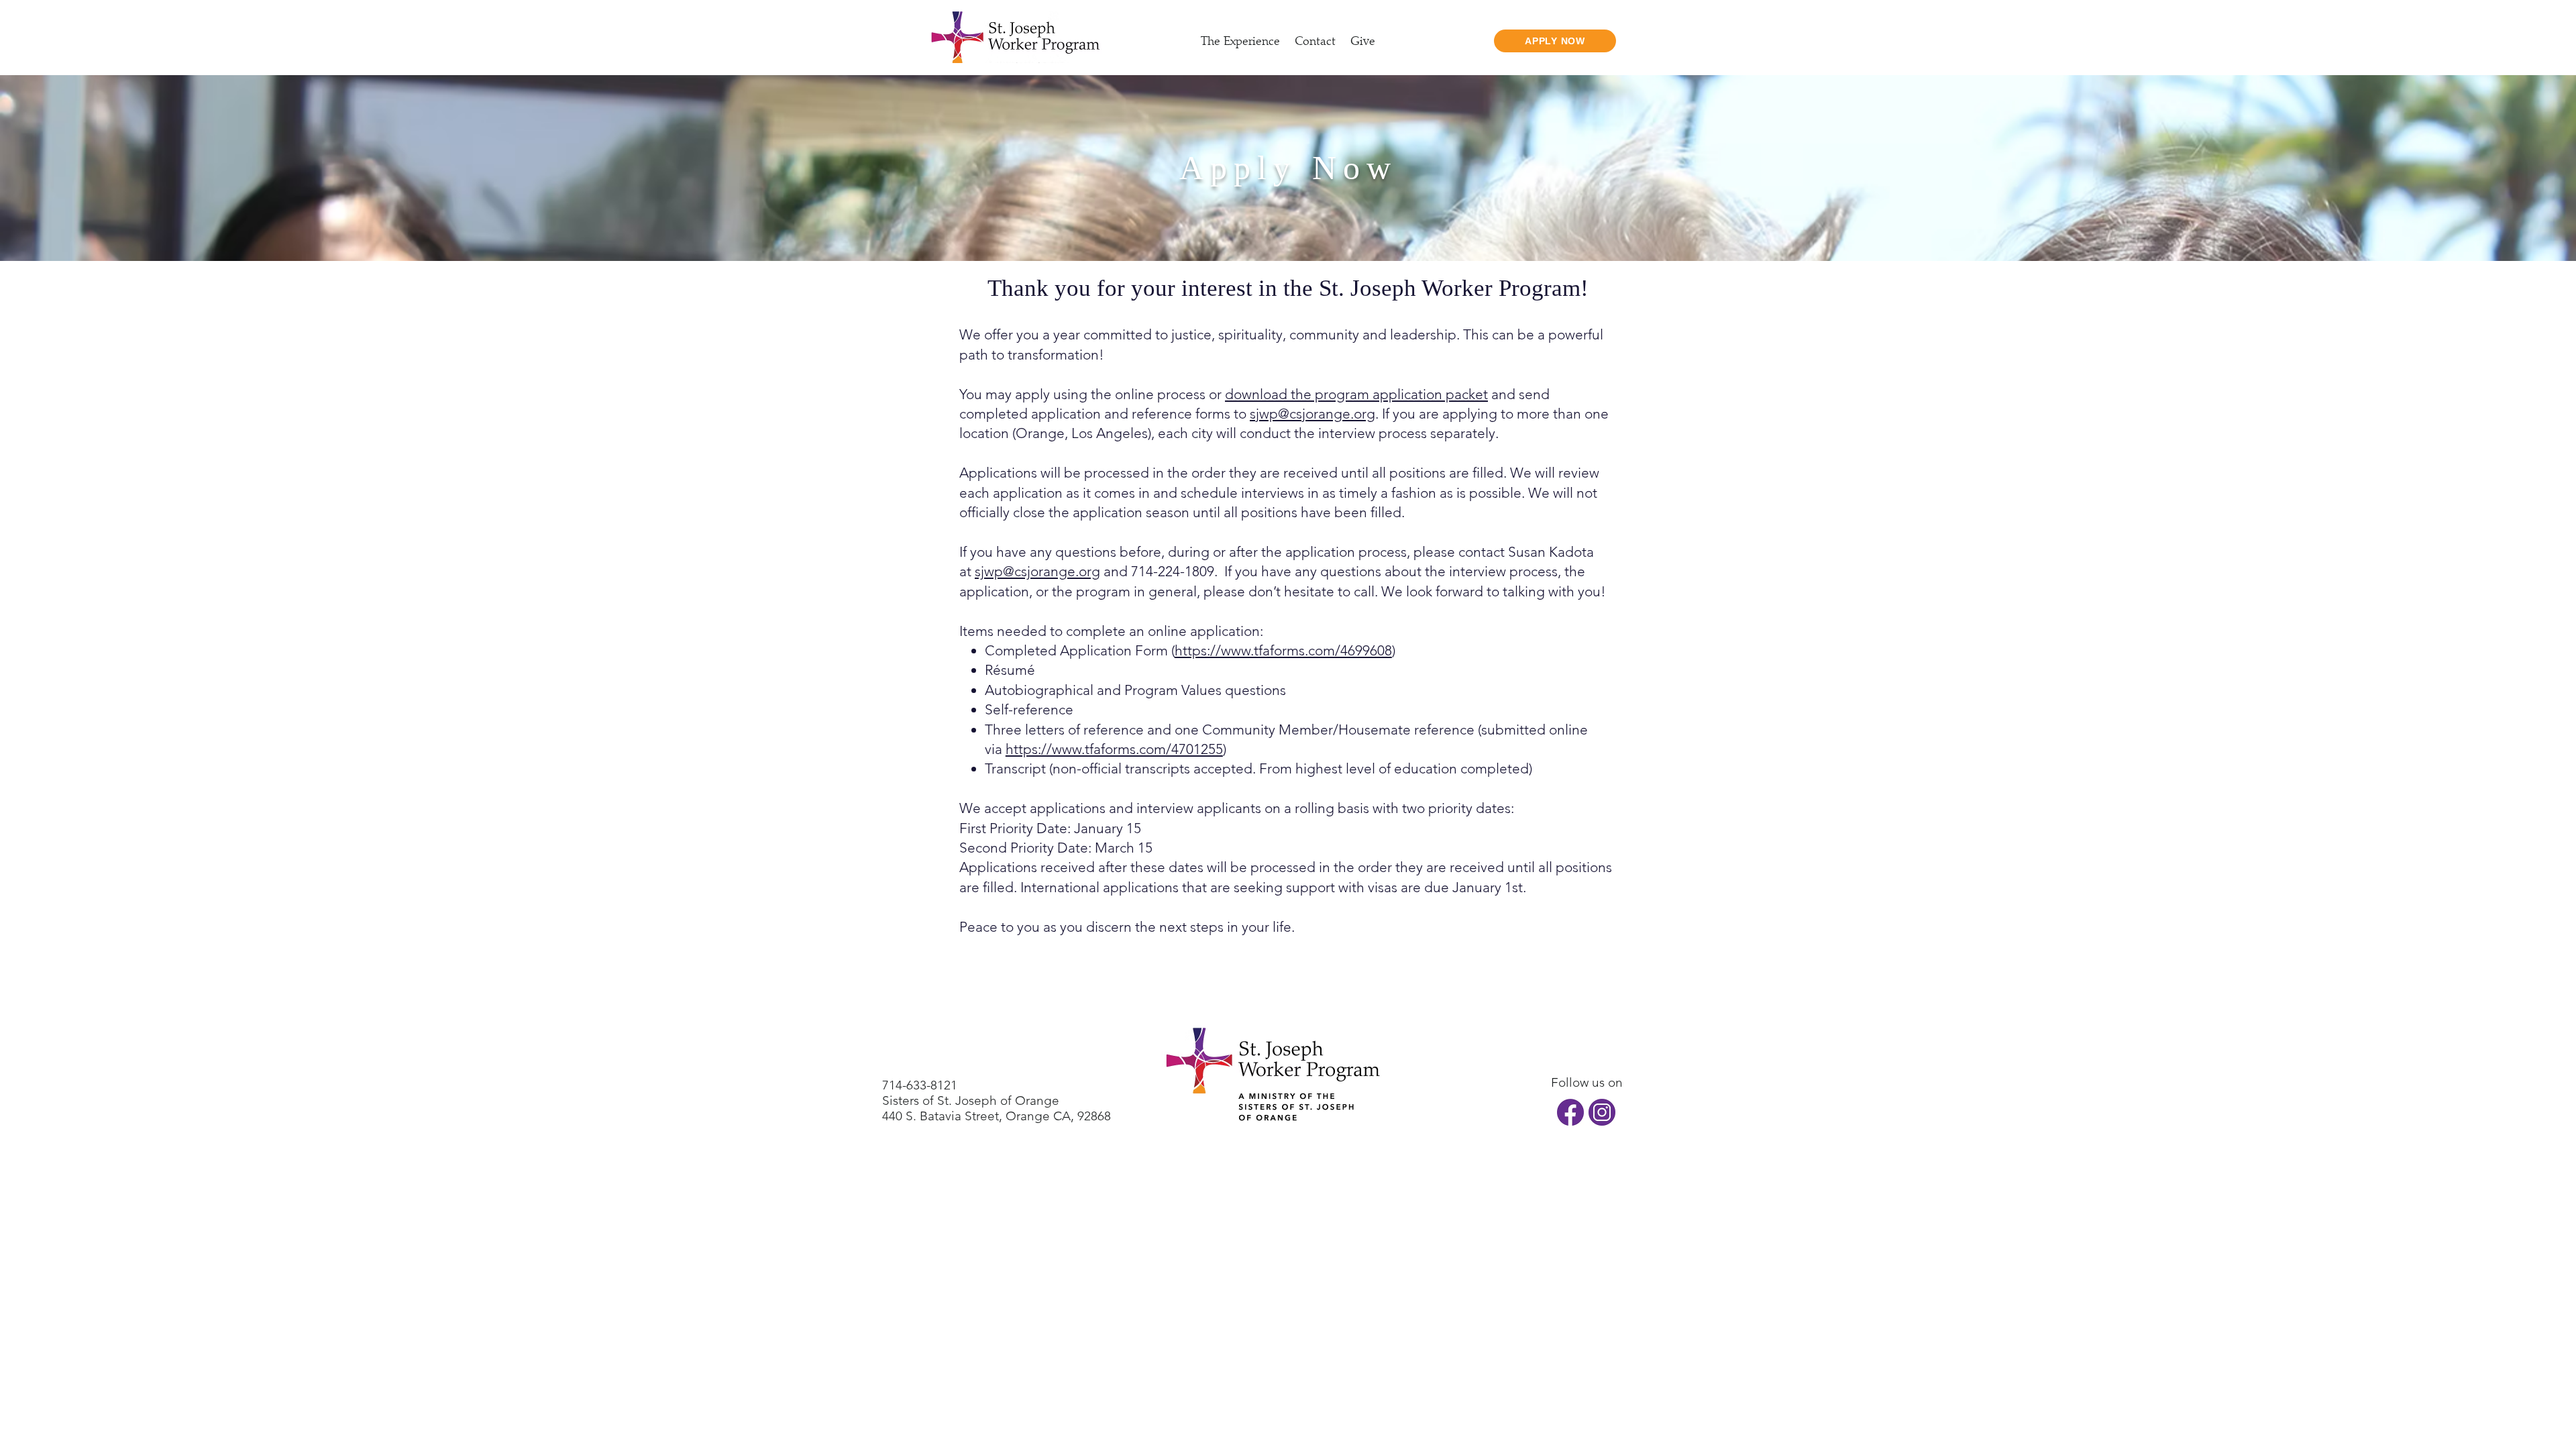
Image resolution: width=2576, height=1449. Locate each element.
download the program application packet (1356, 394)
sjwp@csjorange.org (1312, 414)
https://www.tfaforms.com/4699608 (1283, 650)
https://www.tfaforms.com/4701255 (1114, 749)
